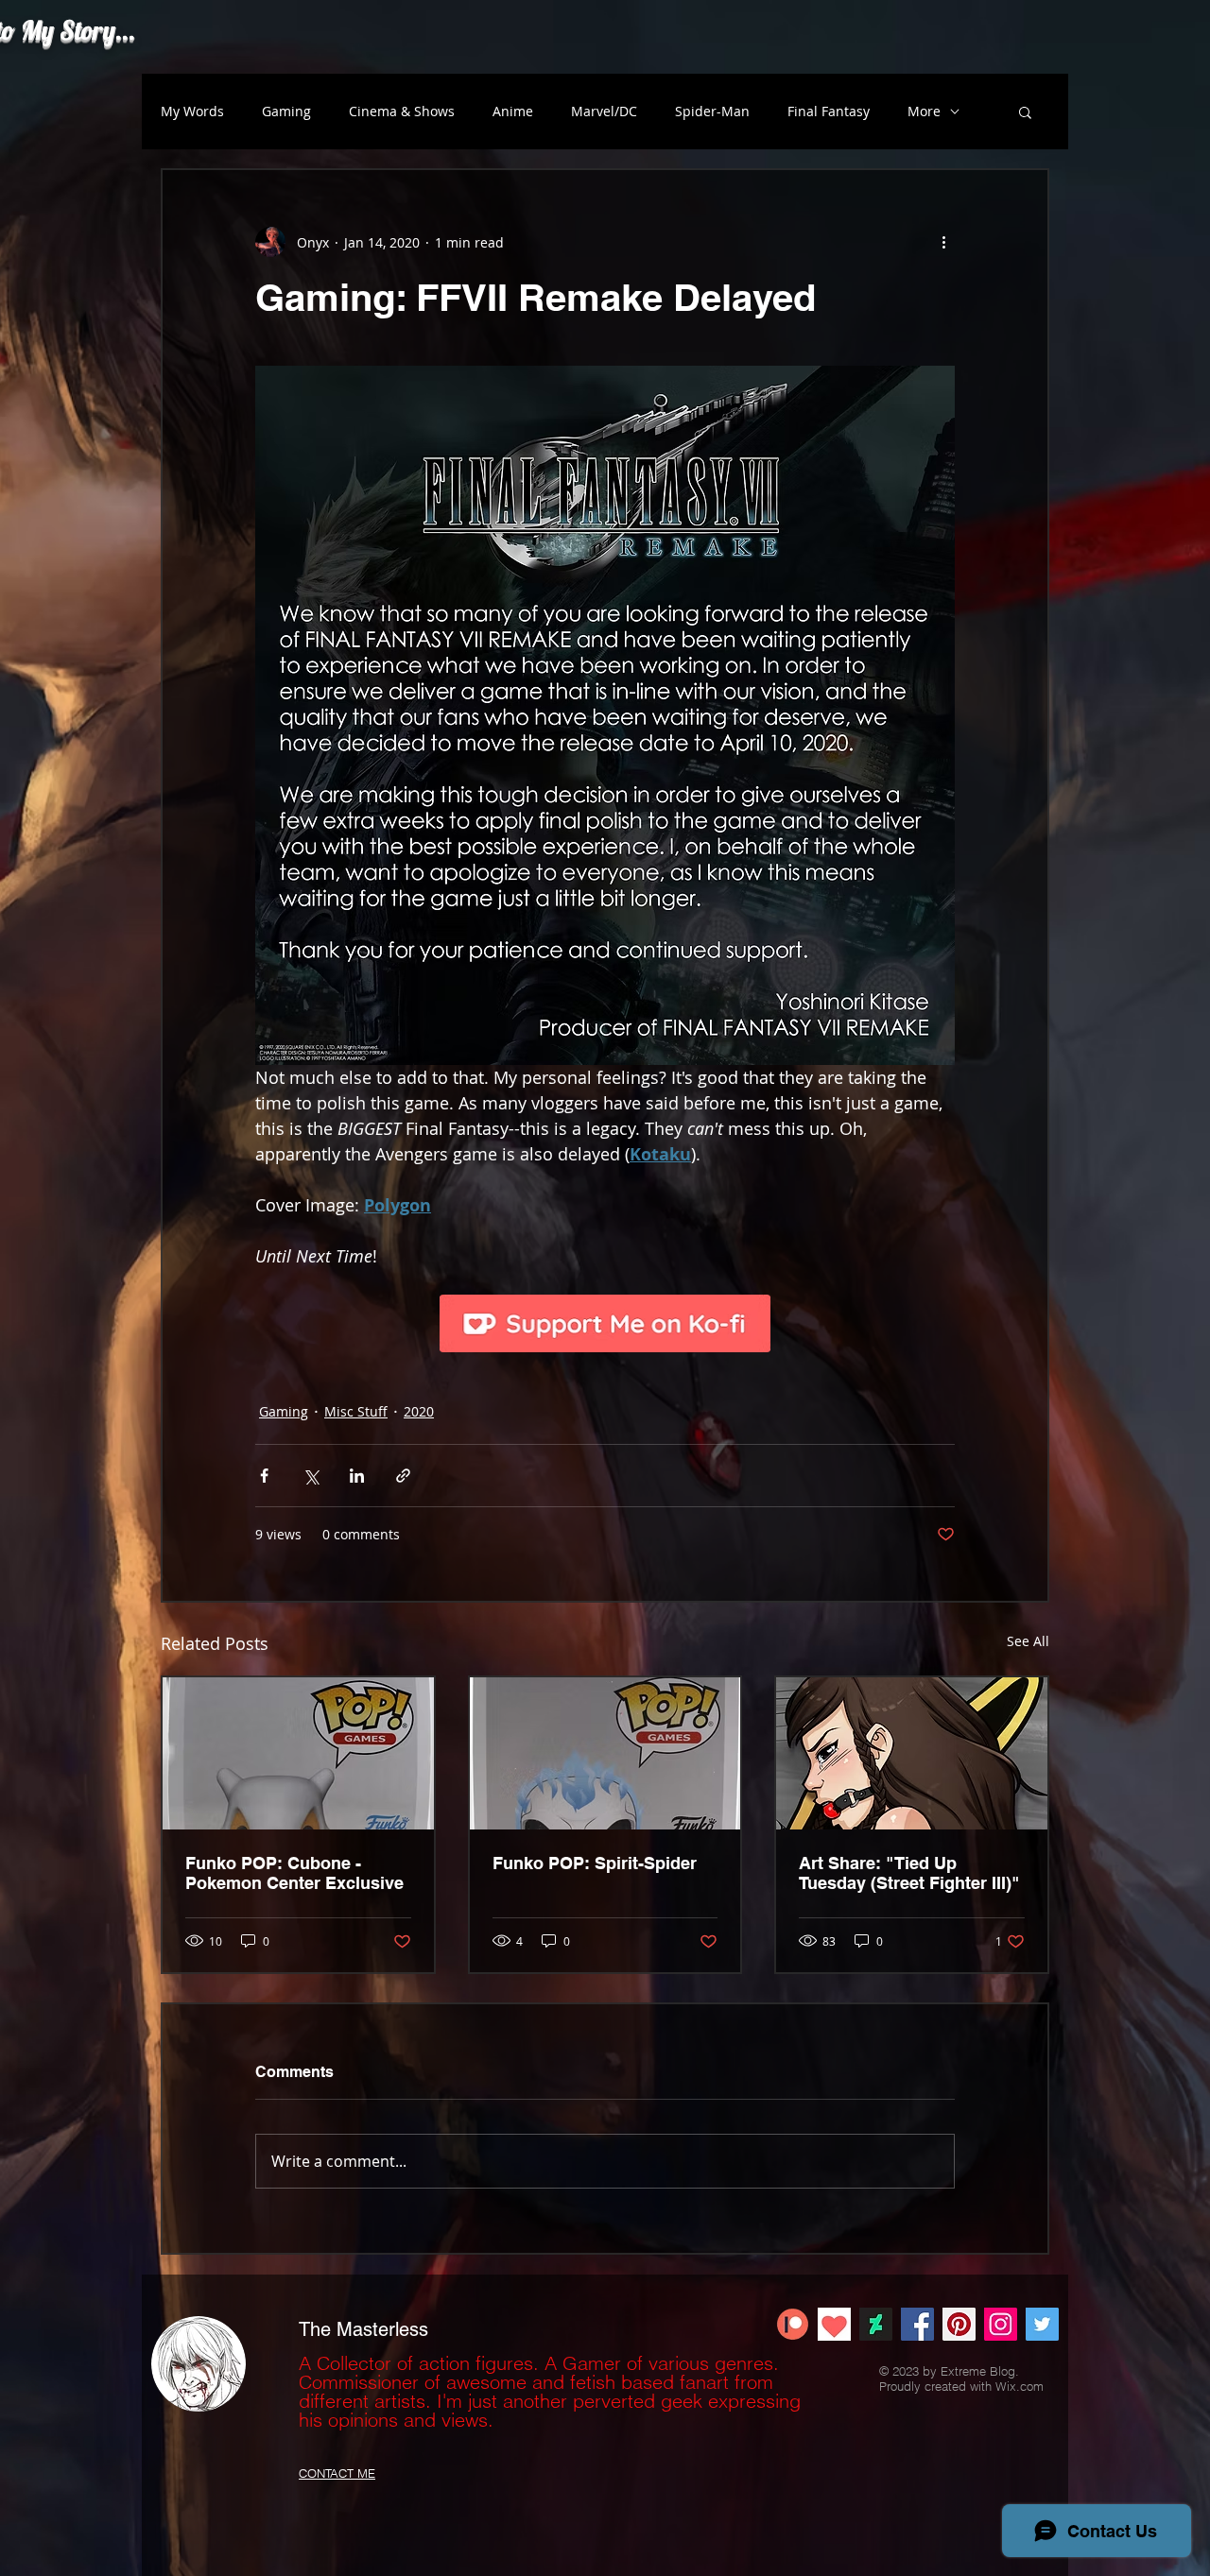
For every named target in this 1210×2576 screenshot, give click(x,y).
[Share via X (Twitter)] (311, 1476)
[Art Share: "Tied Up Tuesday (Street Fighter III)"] (912, 1753)
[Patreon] (793, 2324)
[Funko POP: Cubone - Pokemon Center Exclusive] (298, 1753)
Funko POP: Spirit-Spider (595, 1863)
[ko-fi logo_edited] (834, 2324)
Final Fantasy (829, 111)
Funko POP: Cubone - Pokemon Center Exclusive (294, 1873)
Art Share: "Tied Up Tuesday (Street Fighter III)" (909, 1873)
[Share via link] (403, 1476)
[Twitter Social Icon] (1042, 2324)
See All (1028, 1641)
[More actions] (943, 242)
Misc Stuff (356, 1411)
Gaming (286, 111)
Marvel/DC (604, 111)
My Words (192, 111)
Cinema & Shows (402, 111)
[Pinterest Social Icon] (959, 2324)
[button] (1025, 112)
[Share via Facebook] (264, 1476)
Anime (513, 111)
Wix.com (1020, 2386)
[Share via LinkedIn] (357, 1476)
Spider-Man (712, 111)
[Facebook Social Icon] (917, 2324)
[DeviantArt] (876, 2324)
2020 (419, 1411)
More (924, 111)
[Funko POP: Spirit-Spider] (605, 1753)
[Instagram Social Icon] (1001, 2324)
